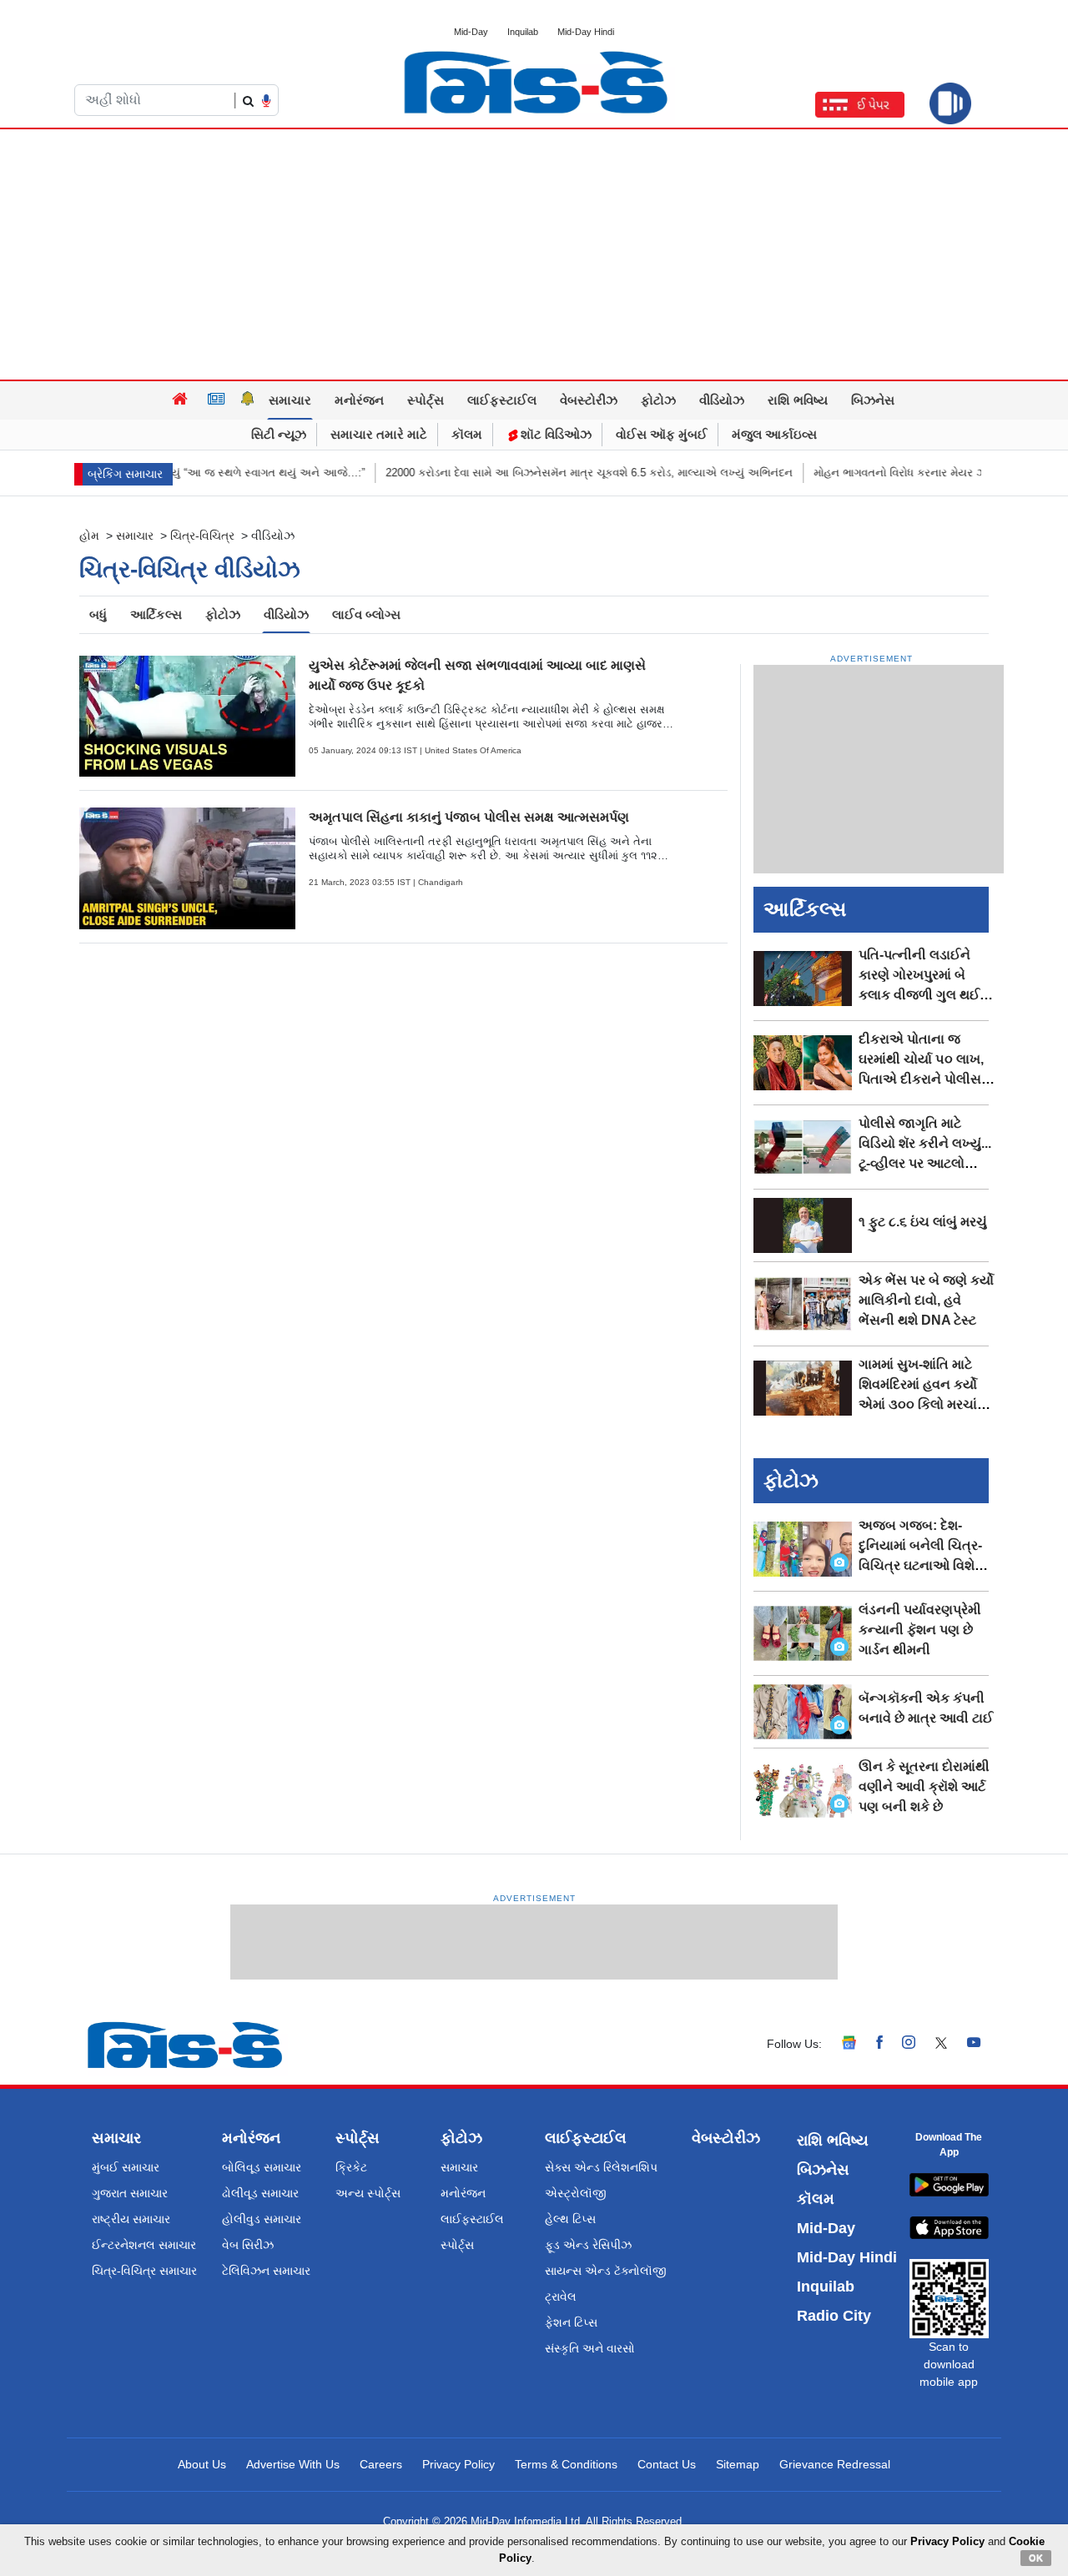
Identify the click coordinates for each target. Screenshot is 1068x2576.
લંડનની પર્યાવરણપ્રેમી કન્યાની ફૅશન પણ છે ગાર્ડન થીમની (920, 1630)
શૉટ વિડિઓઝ (554, 434)
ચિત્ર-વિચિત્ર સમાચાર (144, 2271)
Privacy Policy (458, 2464)
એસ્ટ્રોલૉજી (576, 2193)
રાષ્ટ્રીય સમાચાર (131, 2219)
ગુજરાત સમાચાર (130, 2193)
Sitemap (738, 2464)
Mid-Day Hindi (586, 32)
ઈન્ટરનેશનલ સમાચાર (144, 2245)
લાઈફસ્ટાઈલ (502, 400)
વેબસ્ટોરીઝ (589, 400)
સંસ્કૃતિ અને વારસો (590, 2348)
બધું (98, 614)
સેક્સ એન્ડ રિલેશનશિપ (601, 2167)
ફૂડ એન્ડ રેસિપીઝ (588, 2245)
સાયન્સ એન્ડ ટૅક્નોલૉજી (606, 2271)
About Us (202, 2464)
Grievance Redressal (835, 2464)
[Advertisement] (534, 254)
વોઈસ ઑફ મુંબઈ (662, 434)
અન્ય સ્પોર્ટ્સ (368, 2193)
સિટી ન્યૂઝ (279, 434)
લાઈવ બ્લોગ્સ (366, 614)
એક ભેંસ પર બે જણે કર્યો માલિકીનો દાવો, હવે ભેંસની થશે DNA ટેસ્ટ (926, 1300)
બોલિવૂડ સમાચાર (262, 2167)
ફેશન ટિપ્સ (571, 2322)
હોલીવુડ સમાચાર (262, 2219)
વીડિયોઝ (722, 400)
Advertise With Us (293, 2464)
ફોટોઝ (658, 400)
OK (1036, 2558)
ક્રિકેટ (351, 2167)
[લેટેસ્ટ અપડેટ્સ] (248, 400)
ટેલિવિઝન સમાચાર (266, 2271)
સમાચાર (290, 400)
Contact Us (667, 2464)
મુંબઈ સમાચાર (126, 2167)
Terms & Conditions (566, 2464)
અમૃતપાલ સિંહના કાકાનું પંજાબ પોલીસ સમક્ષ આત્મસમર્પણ (469, 817)
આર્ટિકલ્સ (156, 614)
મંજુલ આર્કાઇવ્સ (774, 434)
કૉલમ (467, 434)
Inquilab (523, 32)
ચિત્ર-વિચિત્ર (202, 536)
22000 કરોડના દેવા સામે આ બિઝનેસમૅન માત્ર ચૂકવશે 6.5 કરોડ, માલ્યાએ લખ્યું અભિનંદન (545, 473)
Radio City (834, 2316)
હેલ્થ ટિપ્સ (570, 2219)
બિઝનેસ (873, 400)
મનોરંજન (359, 400)
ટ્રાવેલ (561, 2297)
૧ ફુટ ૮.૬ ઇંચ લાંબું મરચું (923, 1222)
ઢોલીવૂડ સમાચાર (260, 2193)
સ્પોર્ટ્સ (426, 400)
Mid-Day (471, 32)
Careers (381, 2464)
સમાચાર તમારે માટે (379, 434)
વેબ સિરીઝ (248, 2245)
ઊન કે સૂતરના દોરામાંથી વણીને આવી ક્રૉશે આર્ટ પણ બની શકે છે (924, 1786)
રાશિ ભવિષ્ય (798, 400)
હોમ (89, 536)
